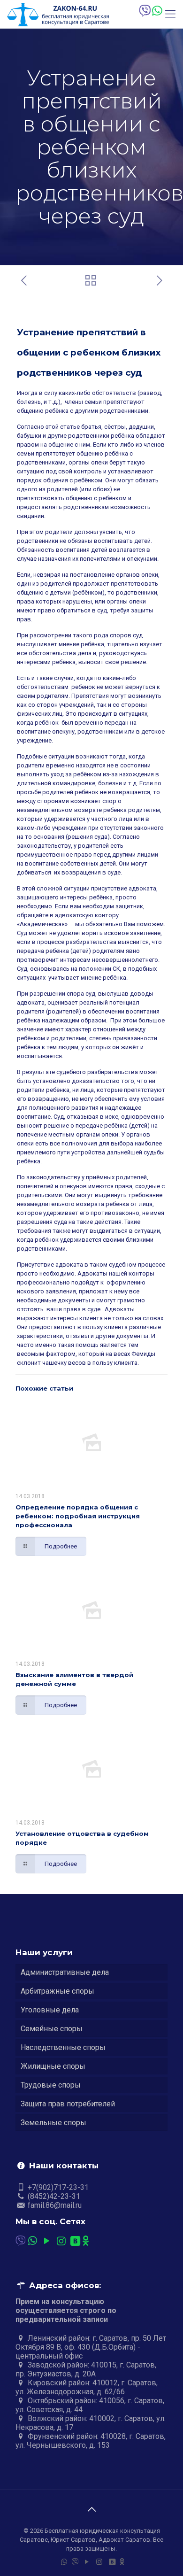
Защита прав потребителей (68, 2104)
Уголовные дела (50, 2010)
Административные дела (65, 1972)
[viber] (144, 11)
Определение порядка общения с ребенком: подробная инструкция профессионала (78, 1516)
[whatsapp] (156, 11)
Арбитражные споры (57, 1991)
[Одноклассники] (86, 2241)
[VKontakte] (76, 2241)
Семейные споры (52, 2029)
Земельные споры (53, 2123)
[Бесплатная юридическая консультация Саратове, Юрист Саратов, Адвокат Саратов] (58, 14)
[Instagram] (61, 2241)
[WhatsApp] (33, 2241)
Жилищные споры (53, 2066)
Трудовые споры (51, 2085)
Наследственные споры (63, 2047)
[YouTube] (47, 2241)
